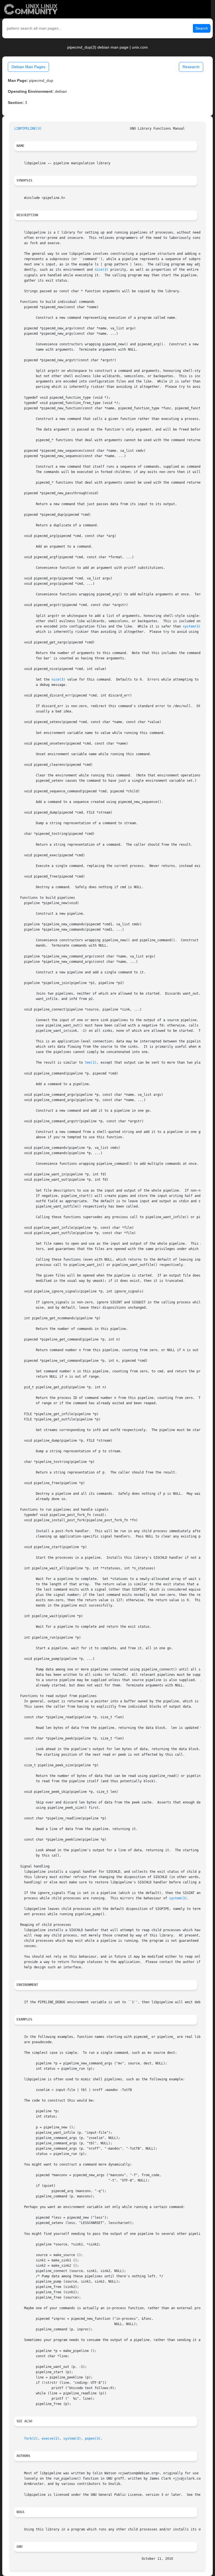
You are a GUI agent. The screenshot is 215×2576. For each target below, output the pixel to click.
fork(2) (31, 2439)
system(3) (192, 626)
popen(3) (93, 2439)
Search (202, 28)
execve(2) (51, 2439)
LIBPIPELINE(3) (28, 129)
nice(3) (101, 270)
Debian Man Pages (28, 67)
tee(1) (91, 1063)
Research (191, 67)
